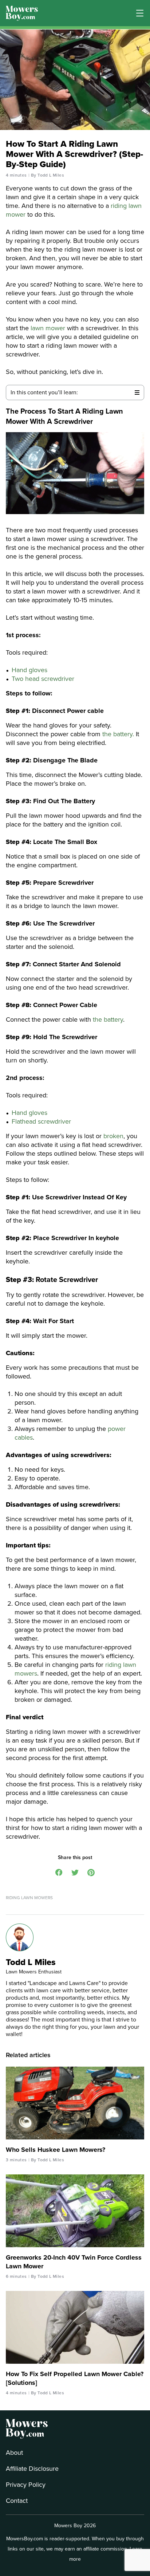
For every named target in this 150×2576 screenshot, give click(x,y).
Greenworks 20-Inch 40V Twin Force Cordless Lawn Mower (74, 2262)
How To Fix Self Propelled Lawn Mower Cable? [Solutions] (75, 2378)
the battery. (118, 734)
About (14, 2453)
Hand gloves (30, 670)
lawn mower (48, 328)
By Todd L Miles (48, 175)
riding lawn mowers (29, 1898)
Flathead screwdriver (42, 1121)
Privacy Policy (26, 2485)
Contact (17, 2501)
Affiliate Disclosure (32, 2469)
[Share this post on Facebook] (59, 1872)
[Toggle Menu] (140, 13)
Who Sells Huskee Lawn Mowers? (56, 2150)
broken (113, 1136)
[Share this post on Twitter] (75, 1872)
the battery (108, 1019)
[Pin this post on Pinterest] (91, 1872)
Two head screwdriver (44, 679)
